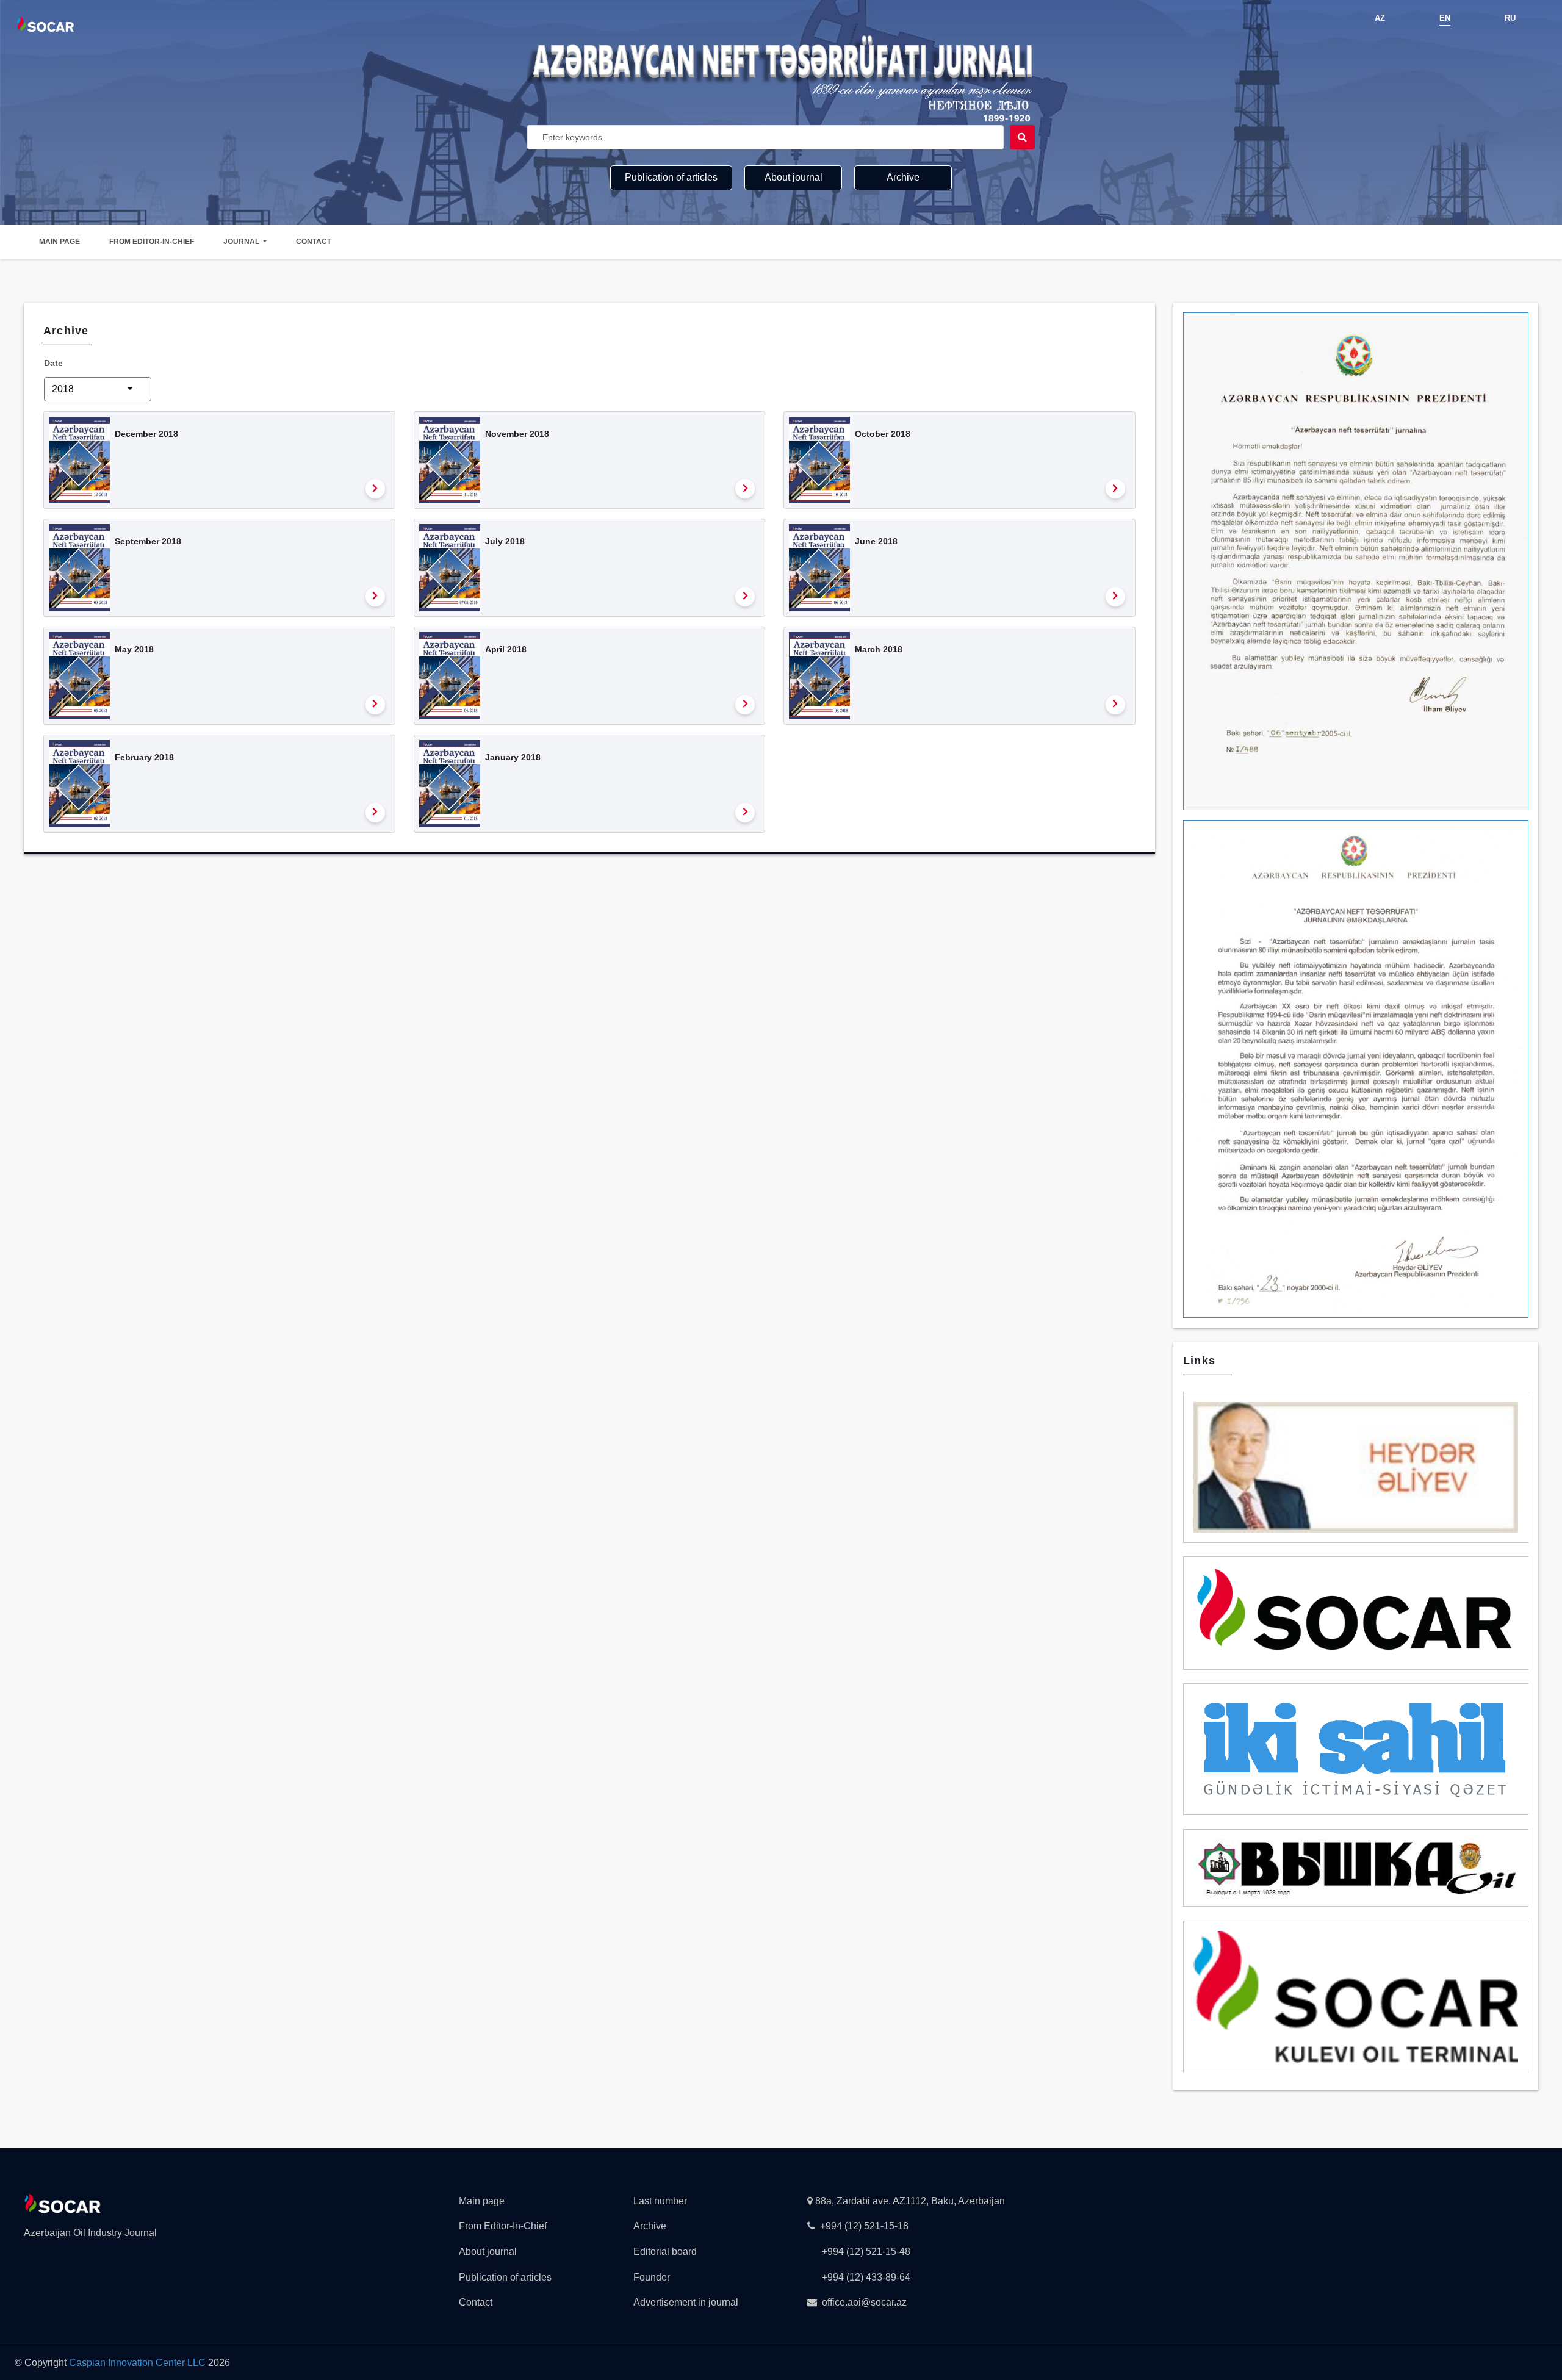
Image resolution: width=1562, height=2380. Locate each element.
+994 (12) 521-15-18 (864, 2226)
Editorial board (665, 2252)
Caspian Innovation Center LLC (137, 2363)
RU (1510, 18)
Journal (242, 242)
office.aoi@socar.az (864, 2302)
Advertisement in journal (686, 2302)
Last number (660, 2201)
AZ (1380, 18)
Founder (652, 2277)
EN (1445, 18)
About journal (794, 177)
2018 (64, 389)
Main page (59, 242)
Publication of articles (671, 177)
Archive (903, 177)
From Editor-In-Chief (152, 242)
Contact (314, 242)
